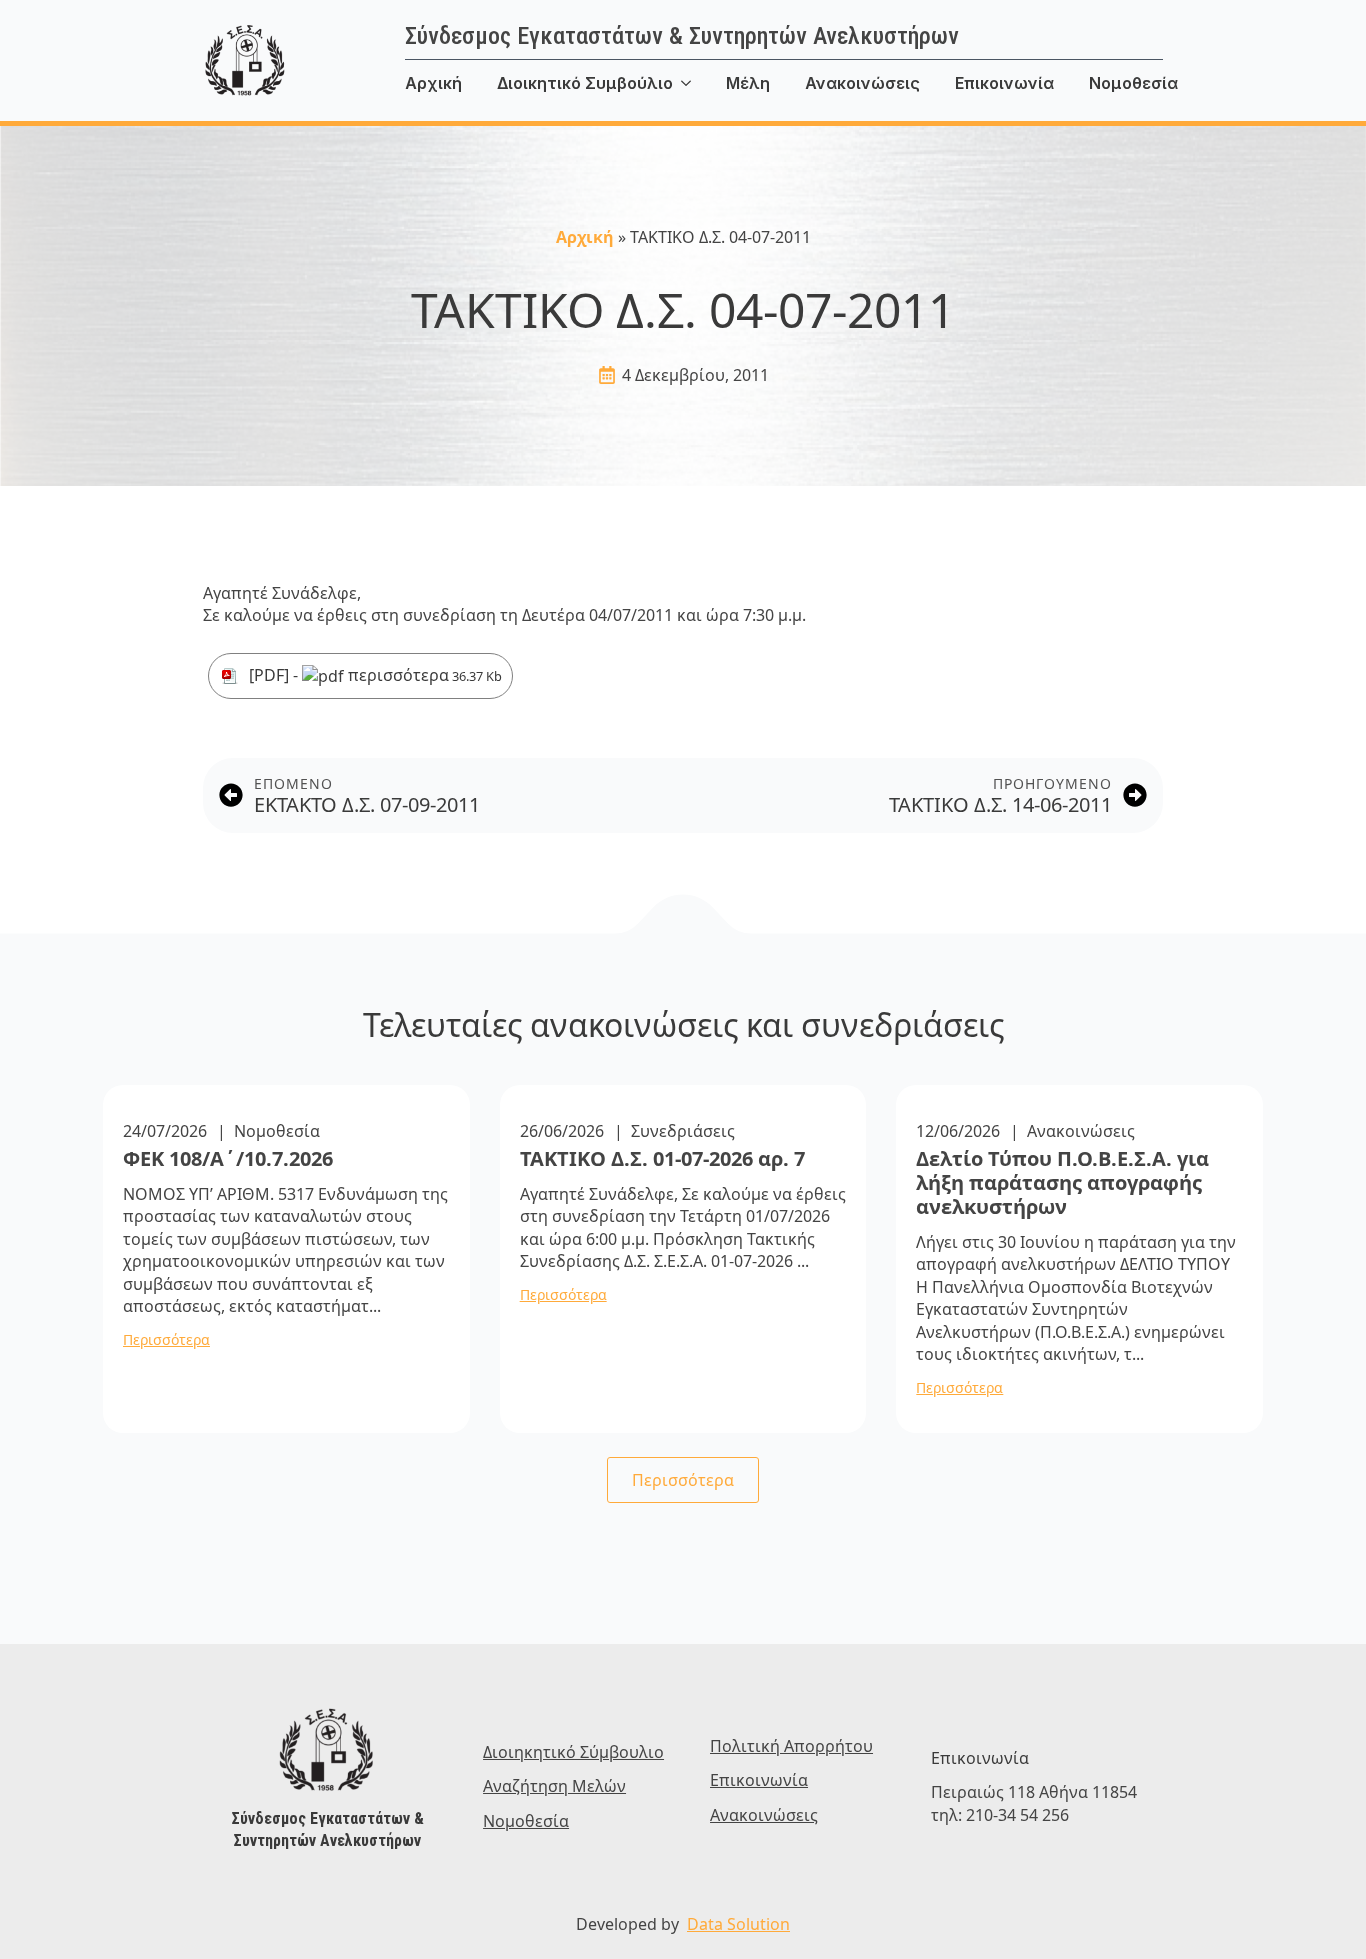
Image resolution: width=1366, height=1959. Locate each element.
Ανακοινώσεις (862, 83)
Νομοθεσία (1133, 83)
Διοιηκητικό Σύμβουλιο (573, 1752)
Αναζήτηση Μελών (554, 1786)
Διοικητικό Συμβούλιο (585, 83)
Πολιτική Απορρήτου (791, 1746)
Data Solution (738, 1924)
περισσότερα (423, 675)
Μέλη (748, 83)
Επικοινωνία (1004, 83)
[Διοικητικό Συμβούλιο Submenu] (699, 83)
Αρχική (433, 83)
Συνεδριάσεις (683, 1131)
